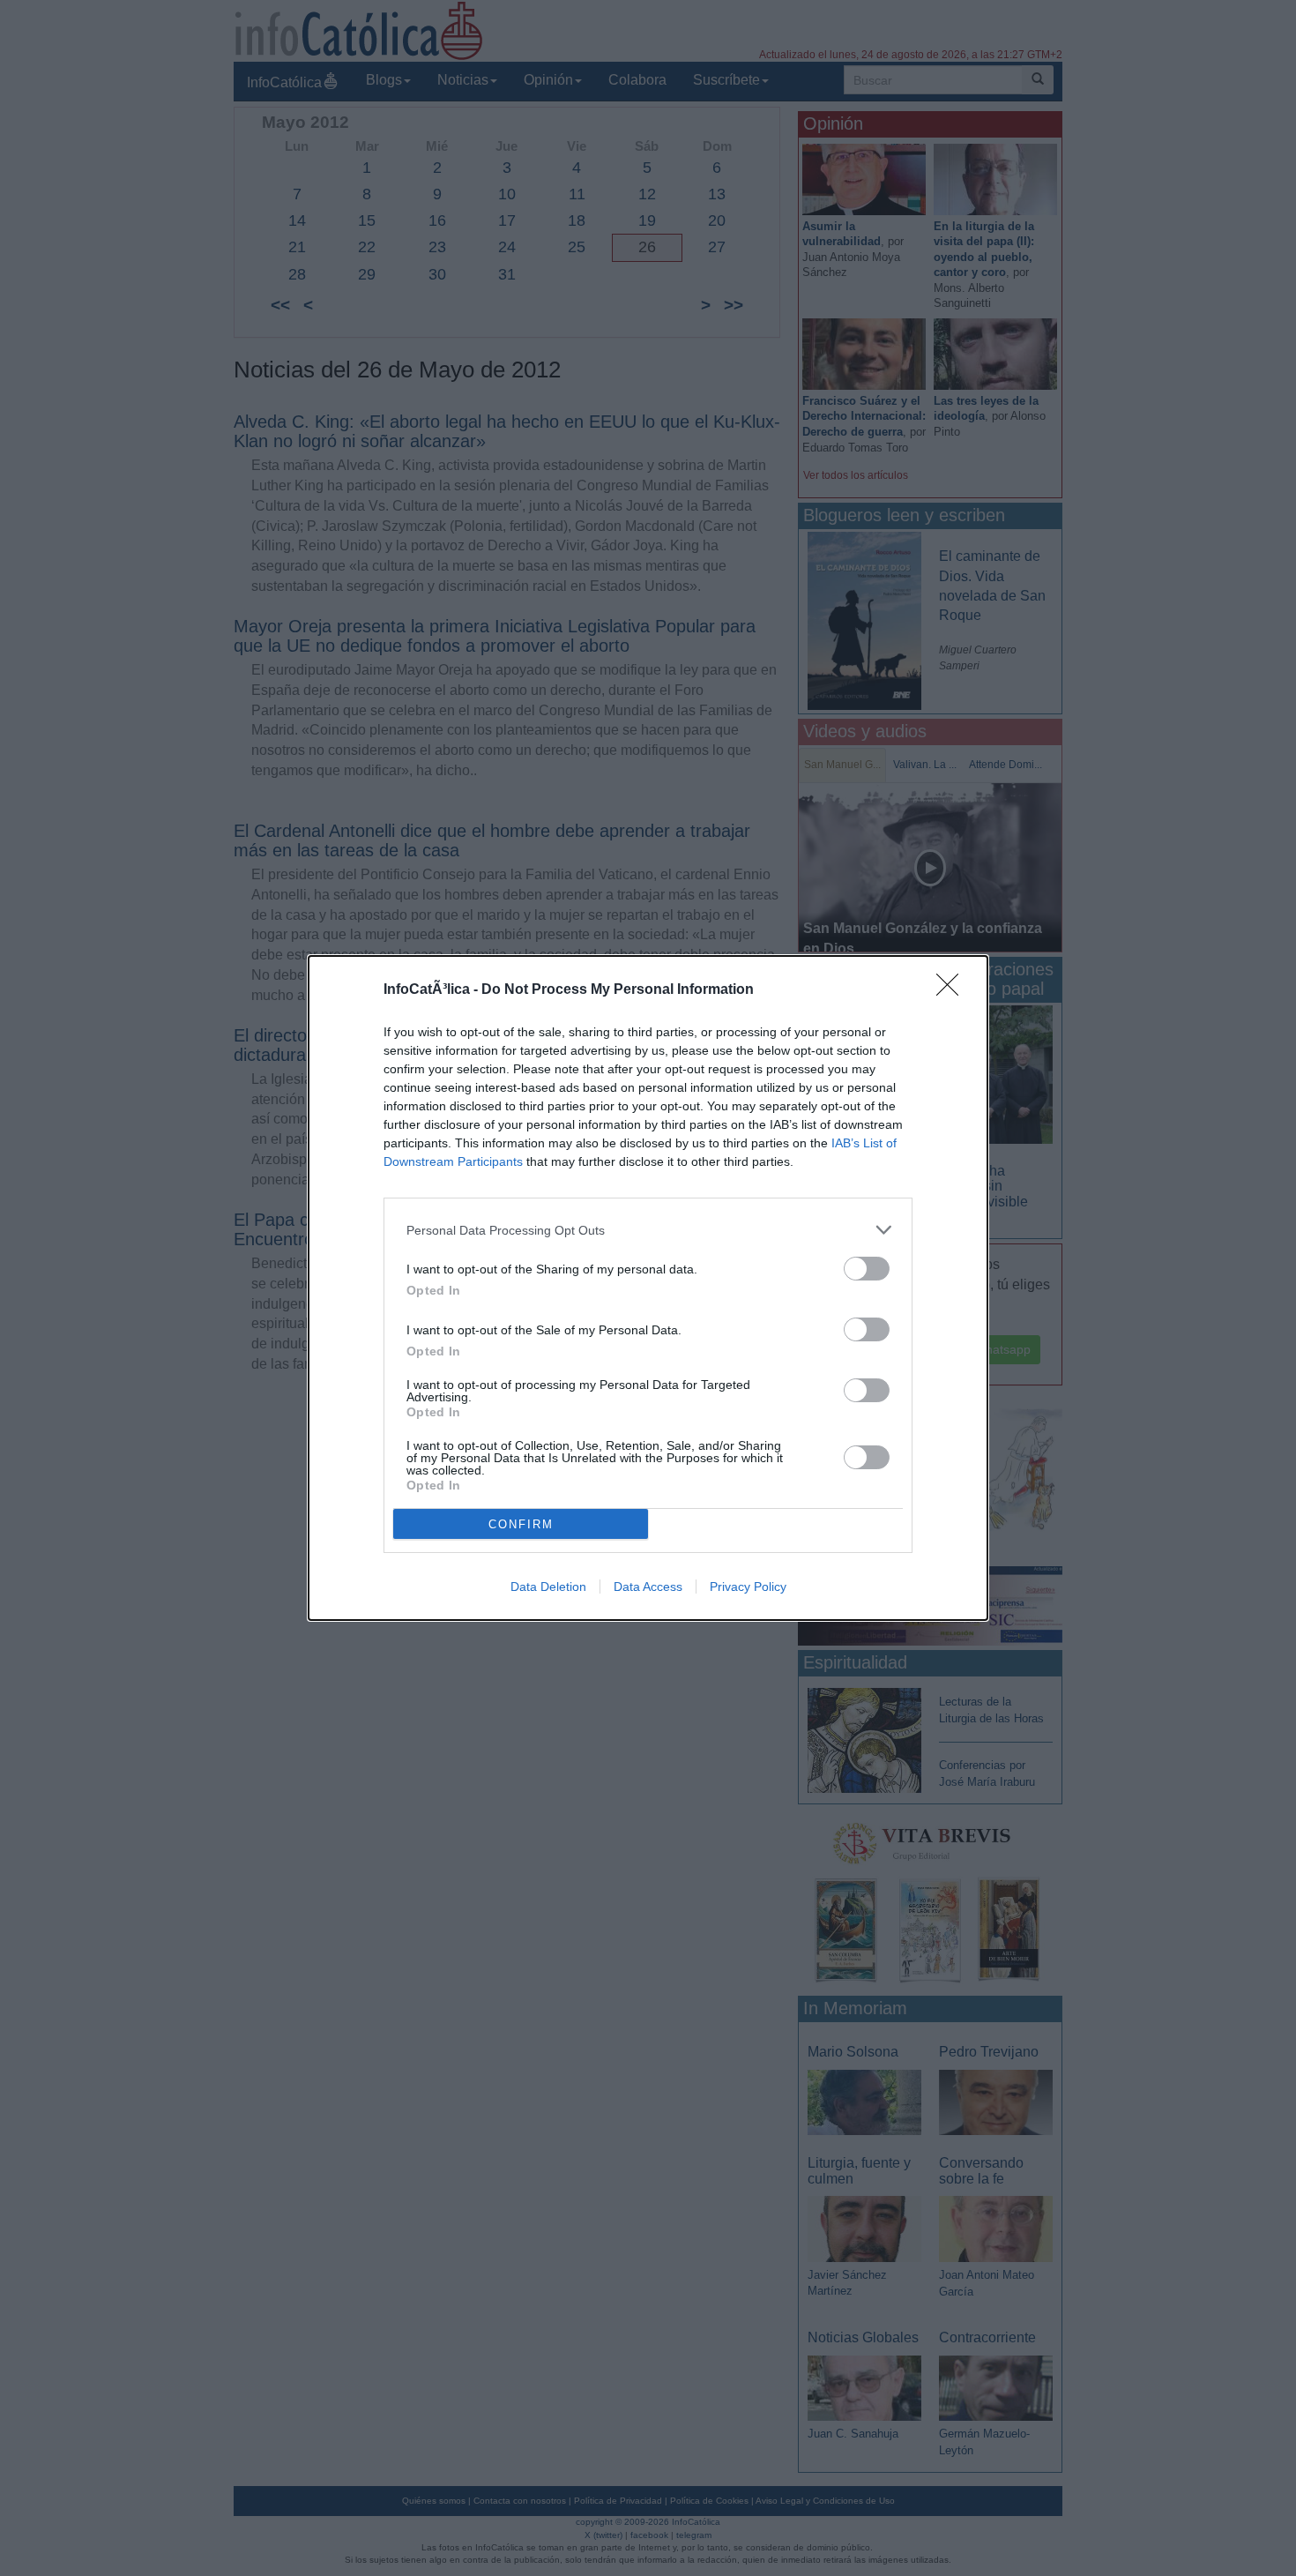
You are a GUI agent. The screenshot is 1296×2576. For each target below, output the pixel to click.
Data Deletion (548, 1587)
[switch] (867, 1269)
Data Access (648, 1587)
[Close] (953, 990)
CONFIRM (521, 1524)
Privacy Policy (748, 1587)
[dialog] (648, 1288)
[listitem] (648, 1230)
